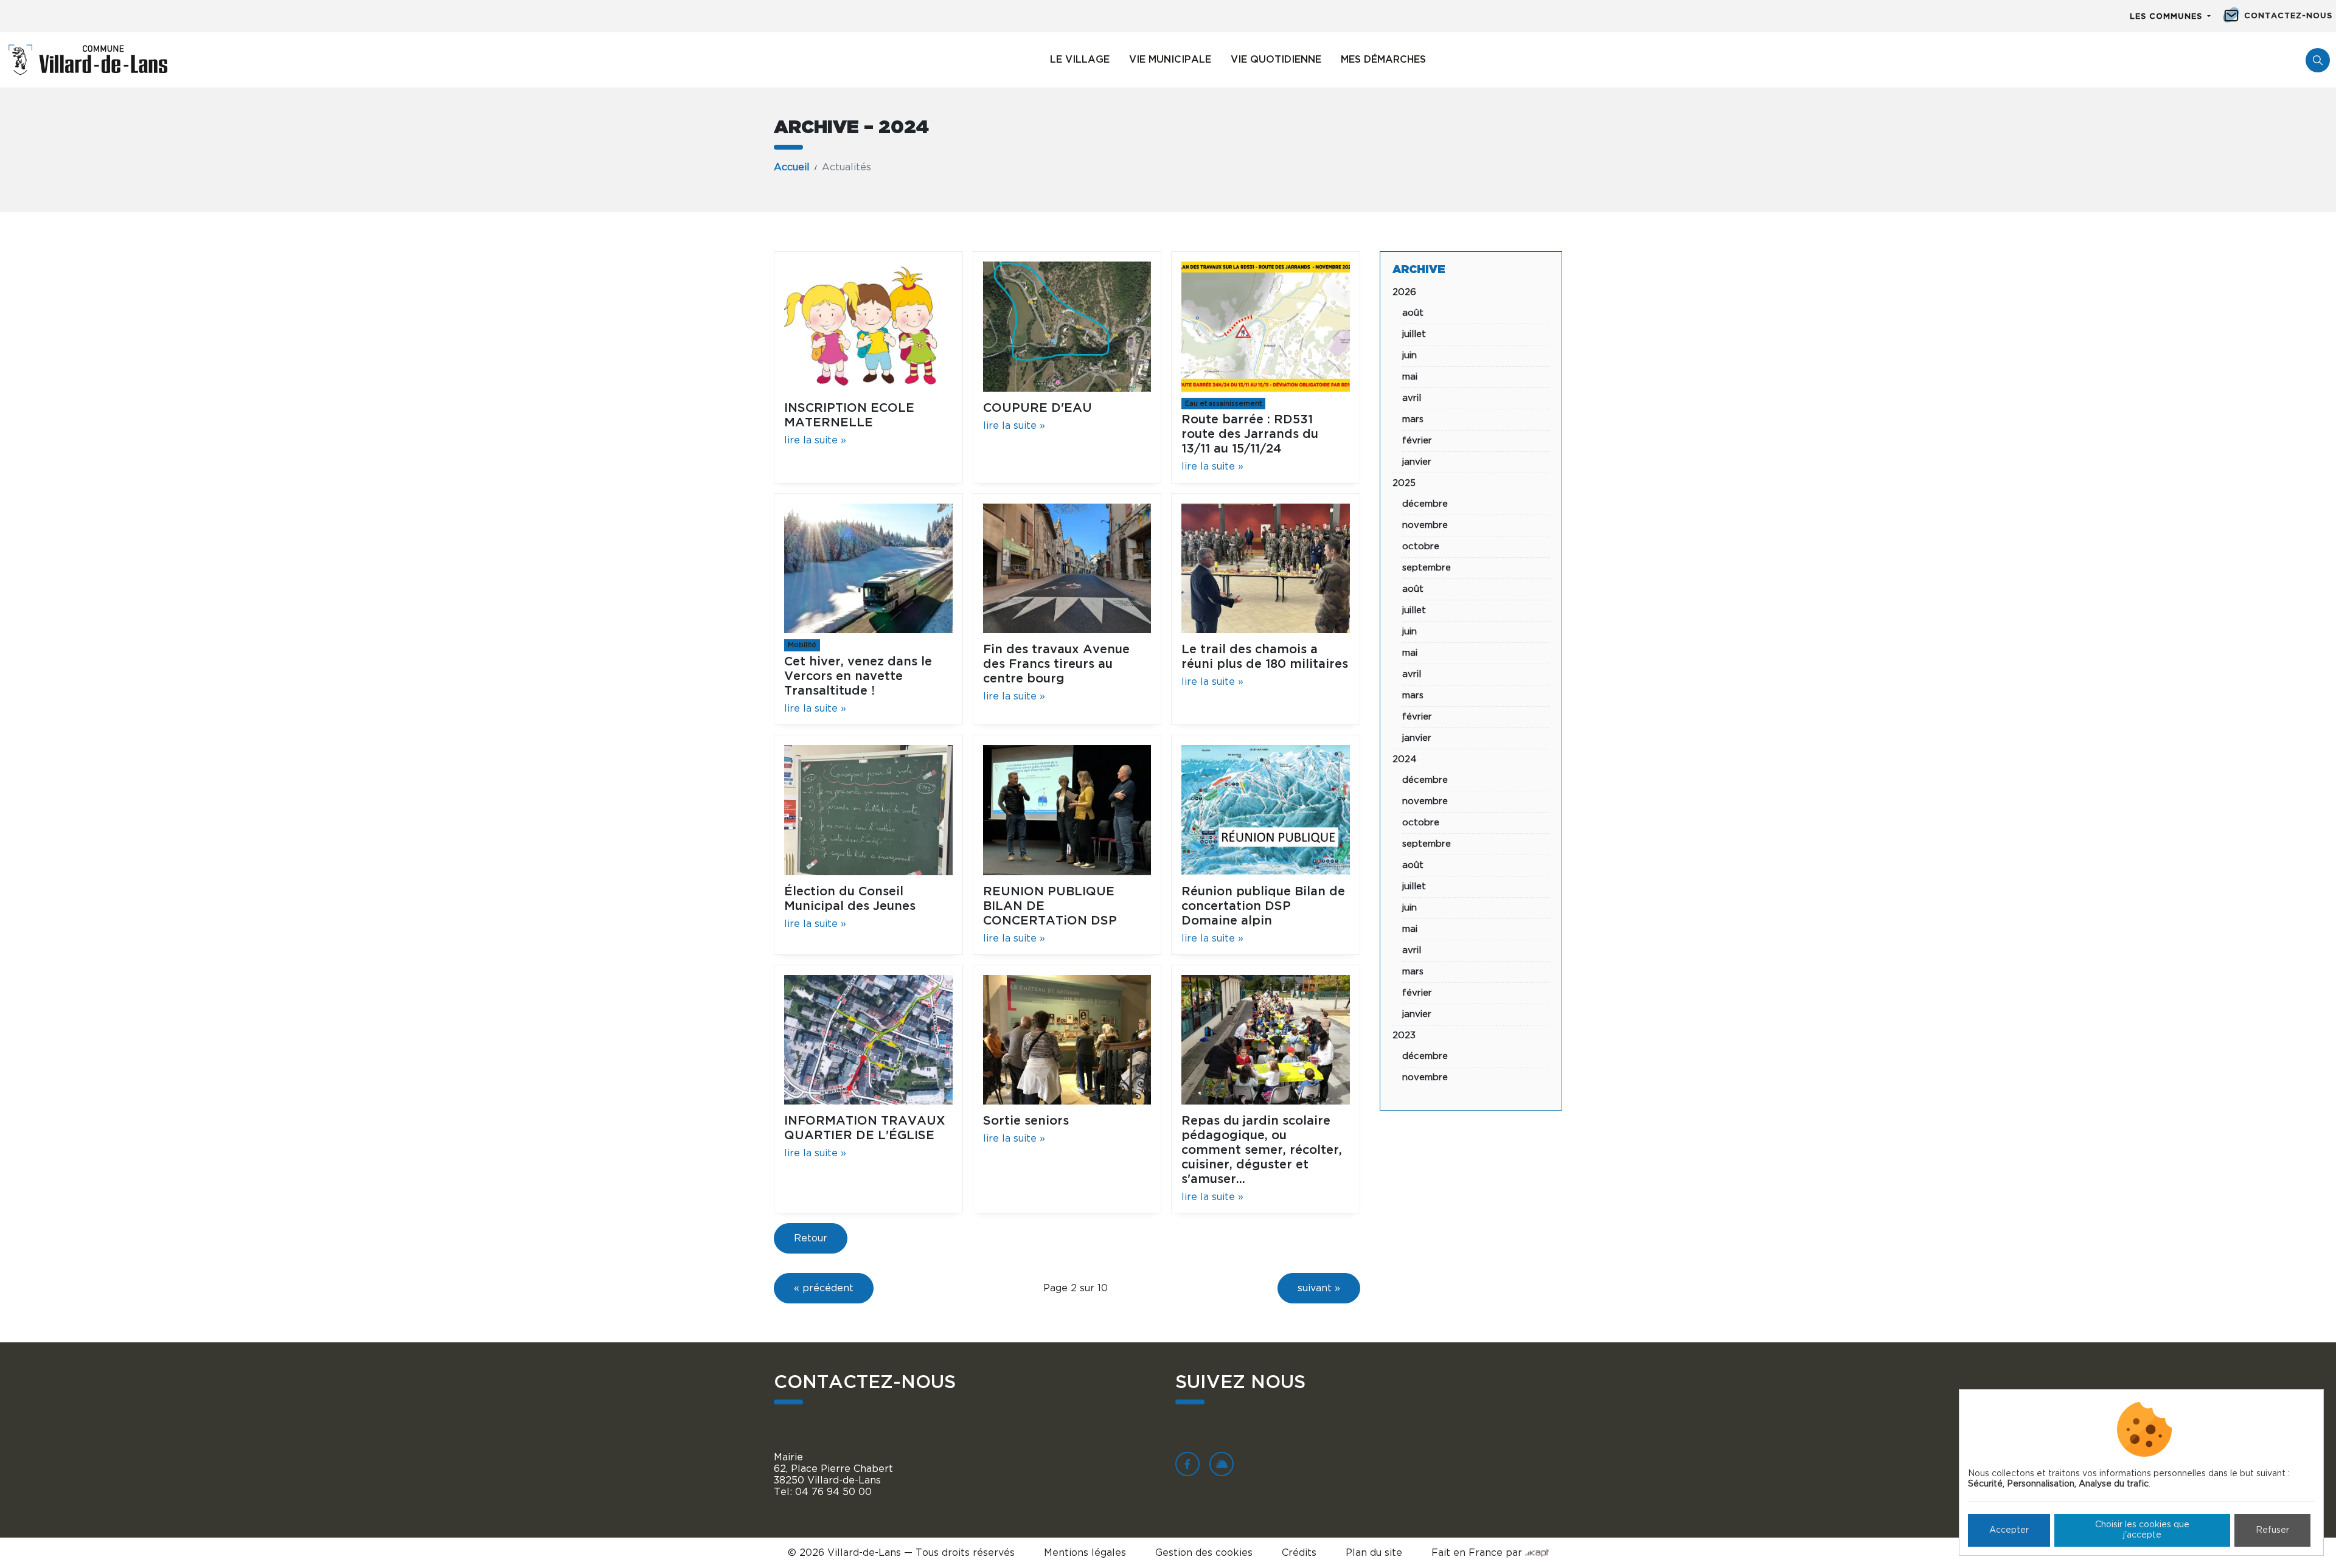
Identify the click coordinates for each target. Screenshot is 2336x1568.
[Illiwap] (1222, 1464)
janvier (1417, 462)
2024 (1405, 759)
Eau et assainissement (1223, 404)
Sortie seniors (1026, 1121)
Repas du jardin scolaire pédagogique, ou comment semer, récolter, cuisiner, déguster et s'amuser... (1262, 1150)
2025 (1404, 483)
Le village (1080, 60)
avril (1412, 398)
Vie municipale (1170, 60)
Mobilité (802, 645)
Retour (811, 1238)
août (1413, 313)
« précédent (824, 1288)
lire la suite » (815, 440)
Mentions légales (1085, 1553)
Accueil (792, 167)
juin (1410, 356)
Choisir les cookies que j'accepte (2142, 1530)
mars (1413, 419)
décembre (1425, 504)
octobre (1421, 546)
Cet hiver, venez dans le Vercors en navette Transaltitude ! (858, 676)
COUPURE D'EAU (1038, 408)
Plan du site (1374, 1553)
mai (1410, 377)
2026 (1404, 292)
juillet (1414, 334)
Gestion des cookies (1204, 1553)
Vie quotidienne (1276, 60)
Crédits (1299, 1553)
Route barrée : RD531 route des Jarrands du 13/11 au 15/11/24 (1250, 434)
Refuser (2272, 1530)
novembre (1425, 525)
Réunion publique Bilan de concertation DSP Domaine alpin (1263, 906)
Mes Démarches (1383, 60)
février (1417, 441)
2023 (1404, 1036)
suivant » (1319, 1288)
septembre (1427, 568)
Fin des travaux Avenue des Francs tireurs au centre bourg (1056, 664)
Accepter (2009, 1530)
